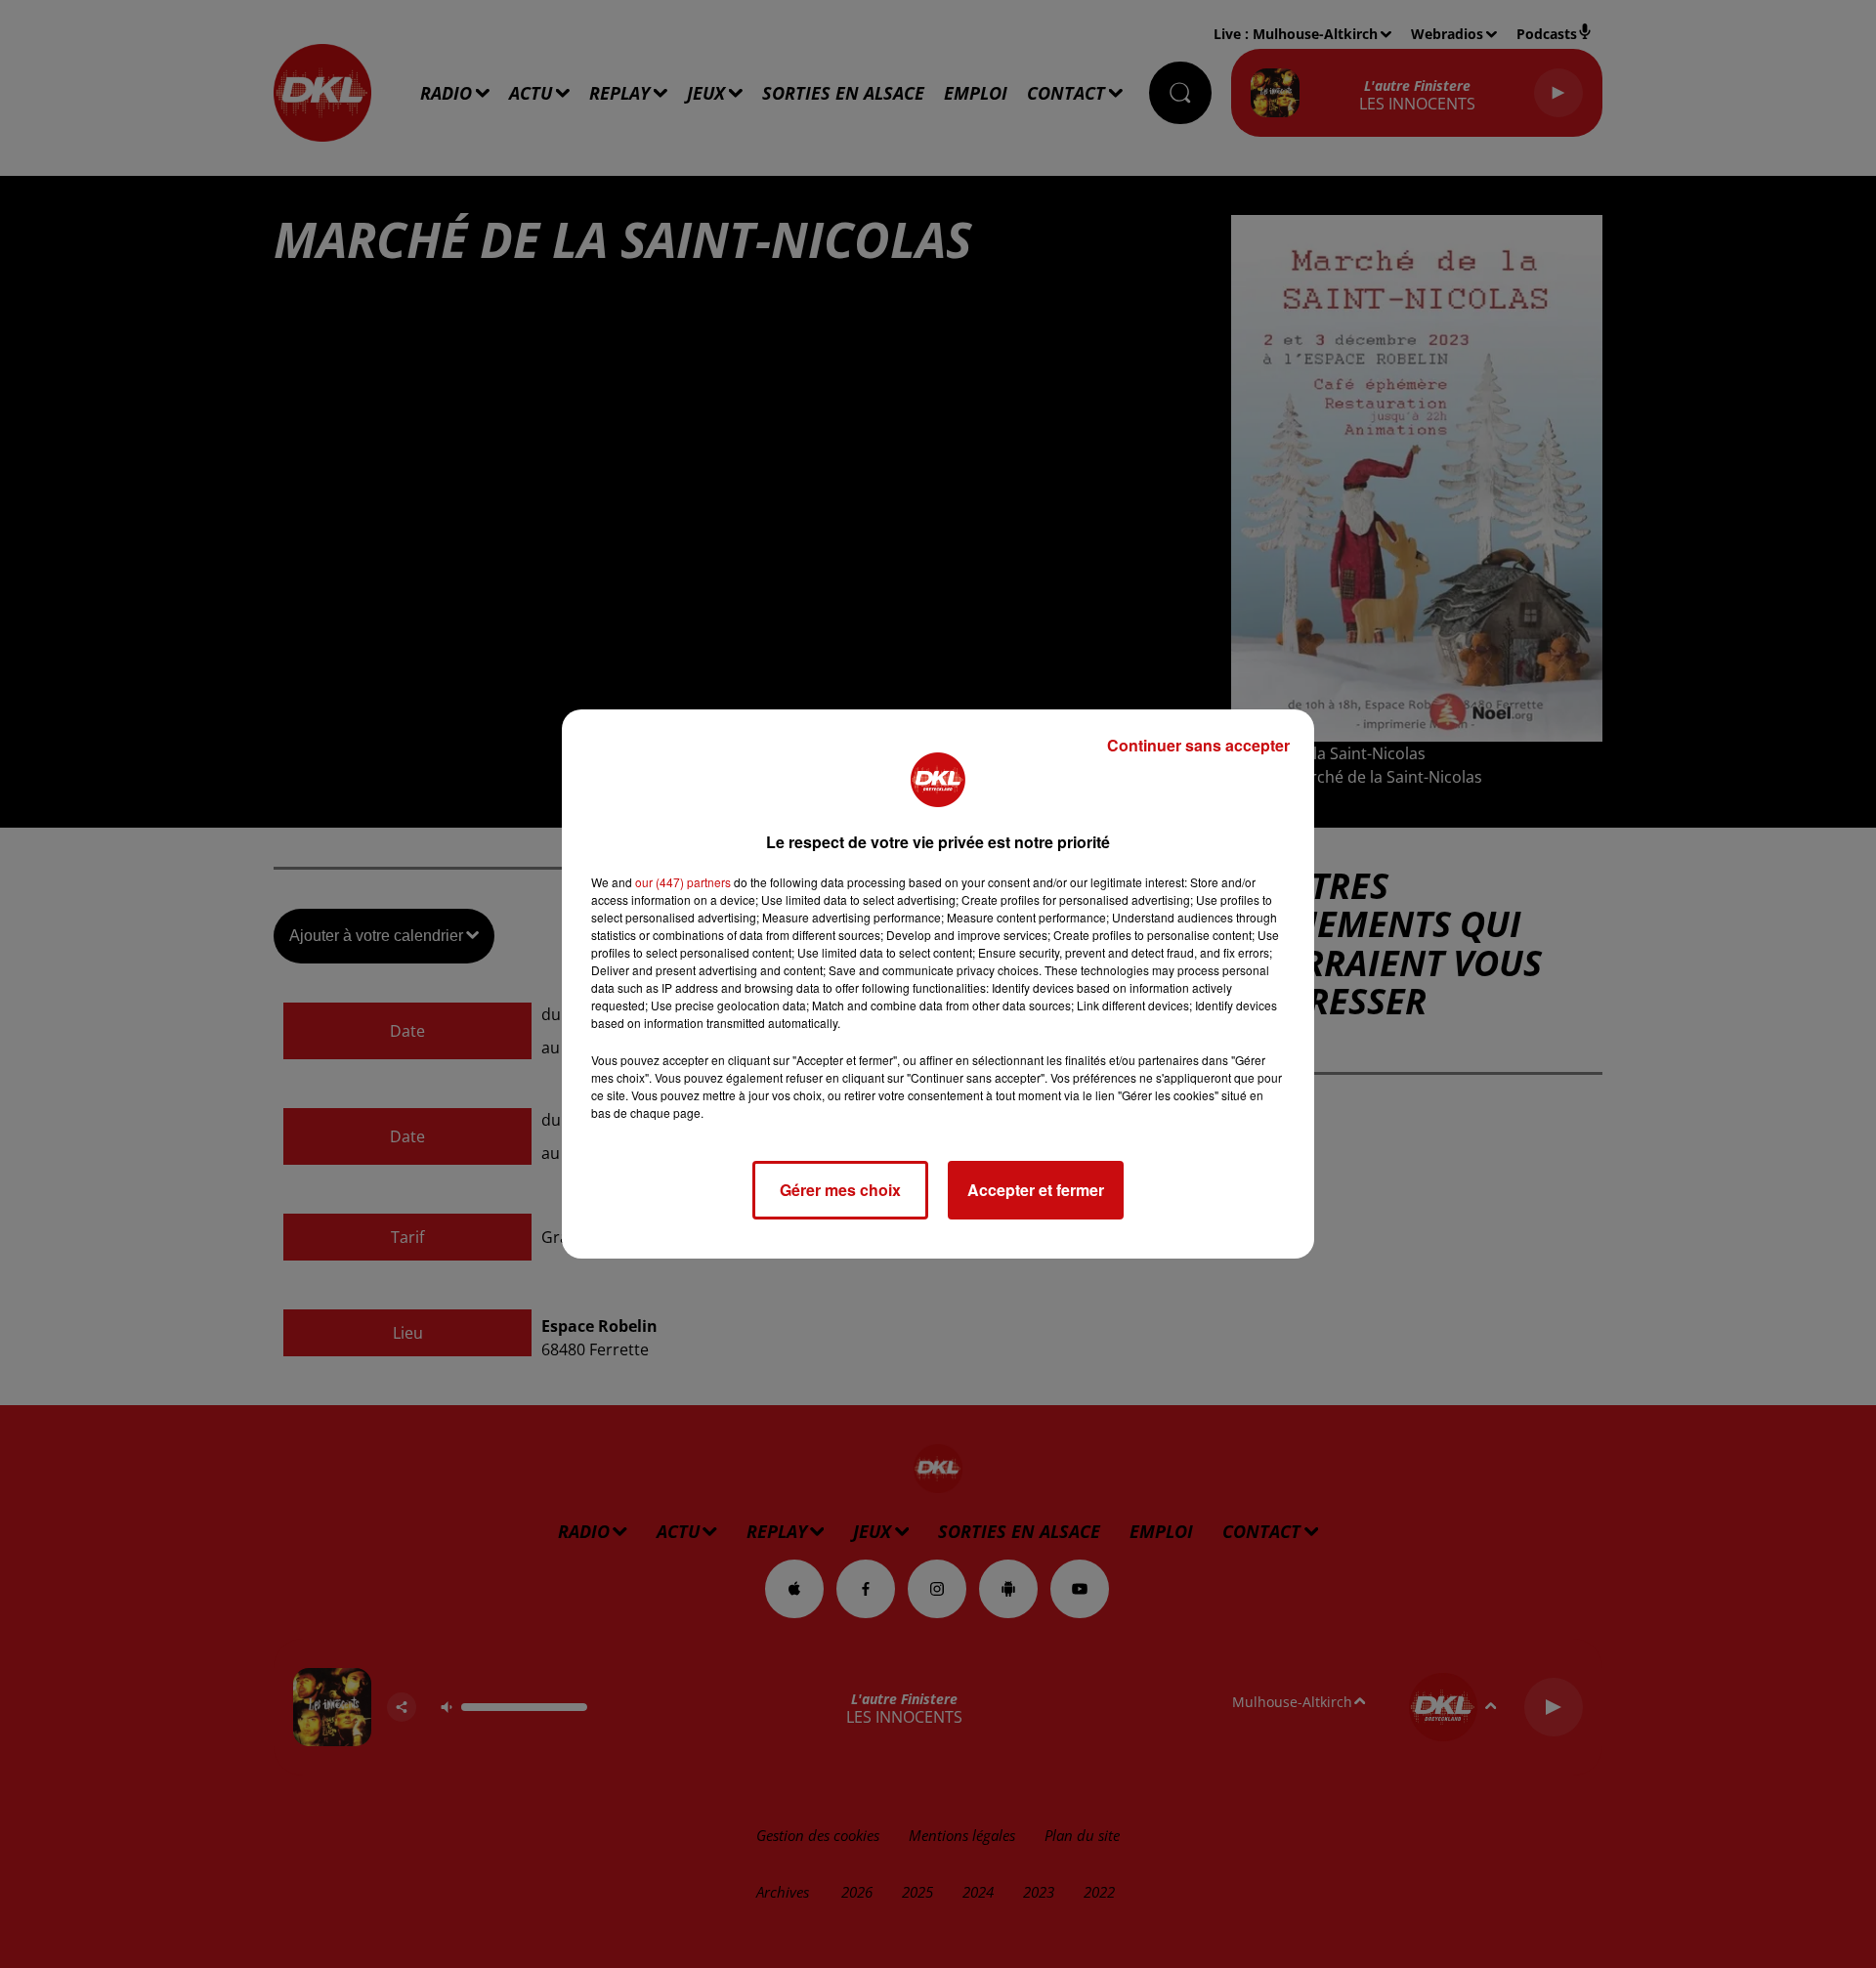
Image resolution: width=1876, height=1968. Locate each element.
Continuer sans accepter (1198, 745)
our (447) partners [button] (683, 882)
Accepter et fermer (1036, 1190)
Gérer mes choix (840, 1190)
